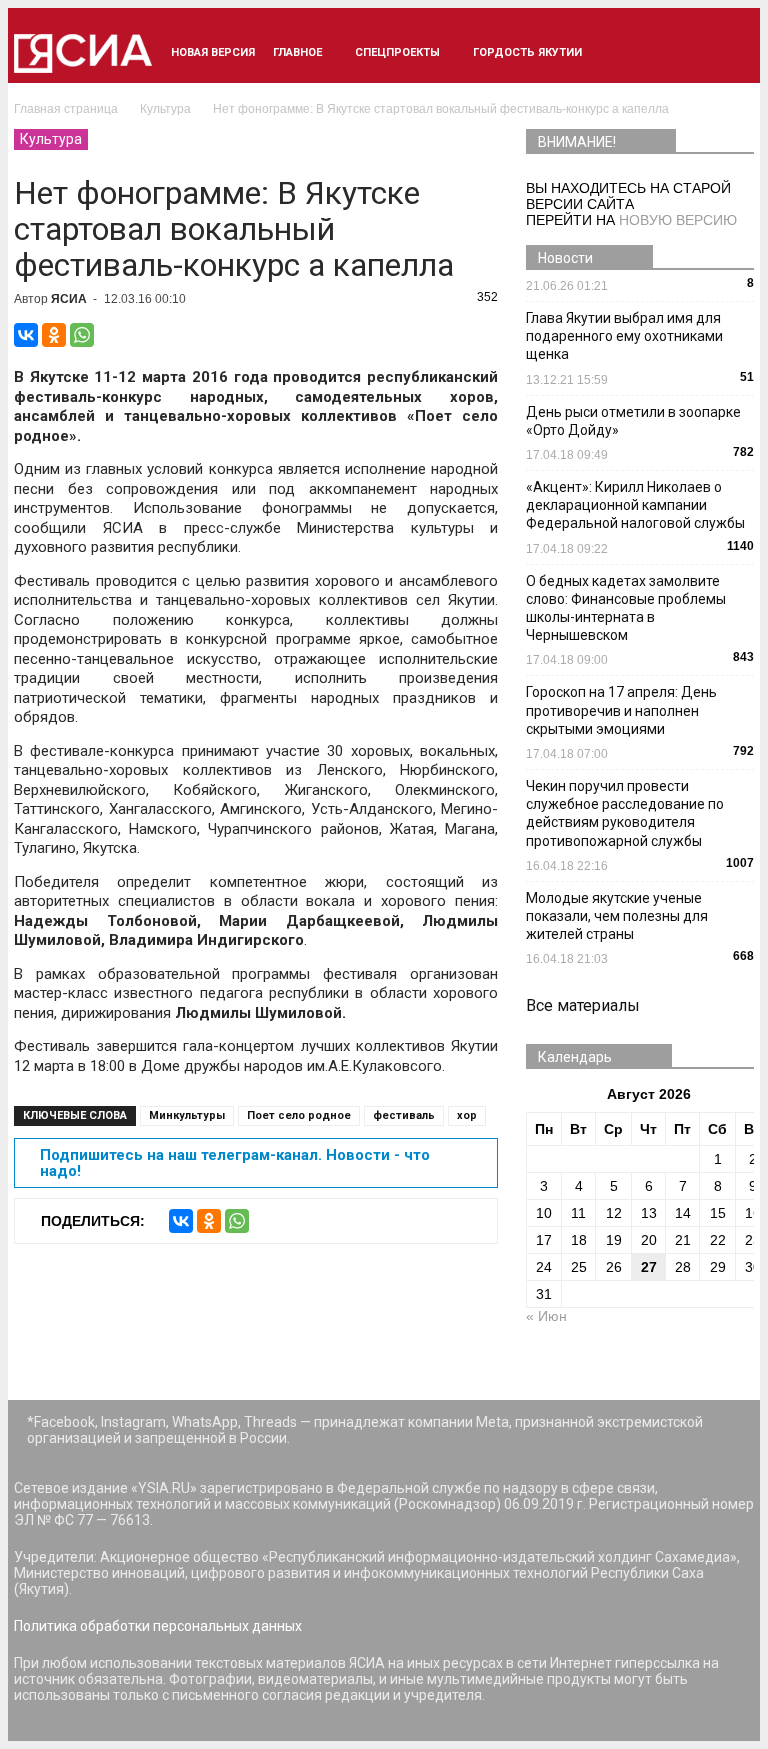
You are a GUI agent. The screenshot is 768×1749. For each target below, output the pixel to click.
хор (467, 1115)
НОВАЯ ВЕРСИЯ (213, 52)
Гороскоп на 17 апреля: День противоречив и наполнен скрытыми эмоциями (621, 710)
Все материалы (583, 1005)
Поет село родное (299, 1115)
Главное (297, 52)
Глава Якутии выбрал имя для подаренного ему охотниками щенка (624, 336)
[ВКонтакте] (26, 335)
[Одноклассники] (54, 335)
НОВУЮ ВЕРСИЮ (678, 220)
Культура (51, 139)
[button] (730, 53)
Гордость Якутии (527, 52)
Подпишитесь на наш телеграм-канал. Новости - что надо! (235, 1163)
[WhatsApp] (82, 335)
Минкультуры (187, 1115)
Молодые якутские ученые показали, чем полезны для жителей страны (617, 916)
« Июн (546, 1316)
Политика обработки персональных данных (158, 1626)
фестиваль (404, 1115)
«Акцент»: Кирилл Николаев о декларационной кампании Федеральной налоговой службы (635, 505)
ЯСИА (69, 299)
